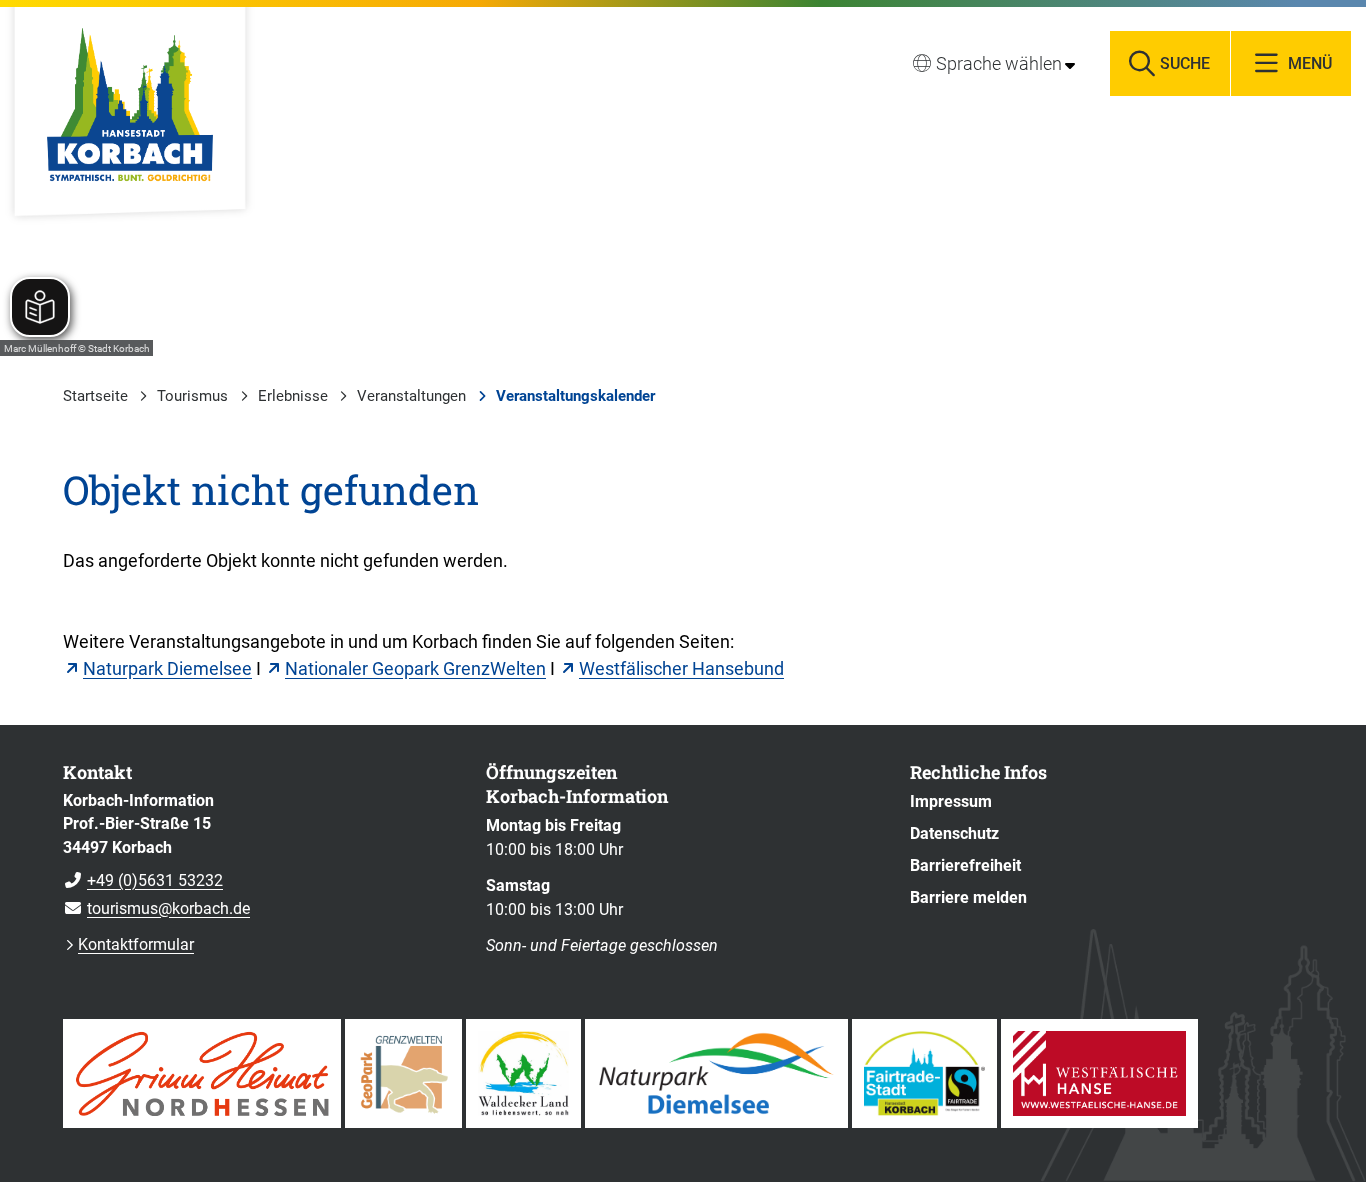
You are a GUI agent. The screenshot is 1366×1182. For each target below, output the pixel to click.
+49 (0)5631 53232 (143, 880)
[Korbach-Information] (259, 855)
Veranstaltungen (411, 396)
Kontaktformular (136, 944)
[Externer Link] (202, 1073)
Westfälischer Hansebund (681, 668)
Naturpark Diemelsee (167, 668)
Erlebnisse (293, 396)
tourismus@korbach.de (156, 908)
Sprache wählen (999, 63)
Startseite (95, 396)
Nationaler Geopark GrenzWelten (415, 668)
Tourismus (192, 396)
